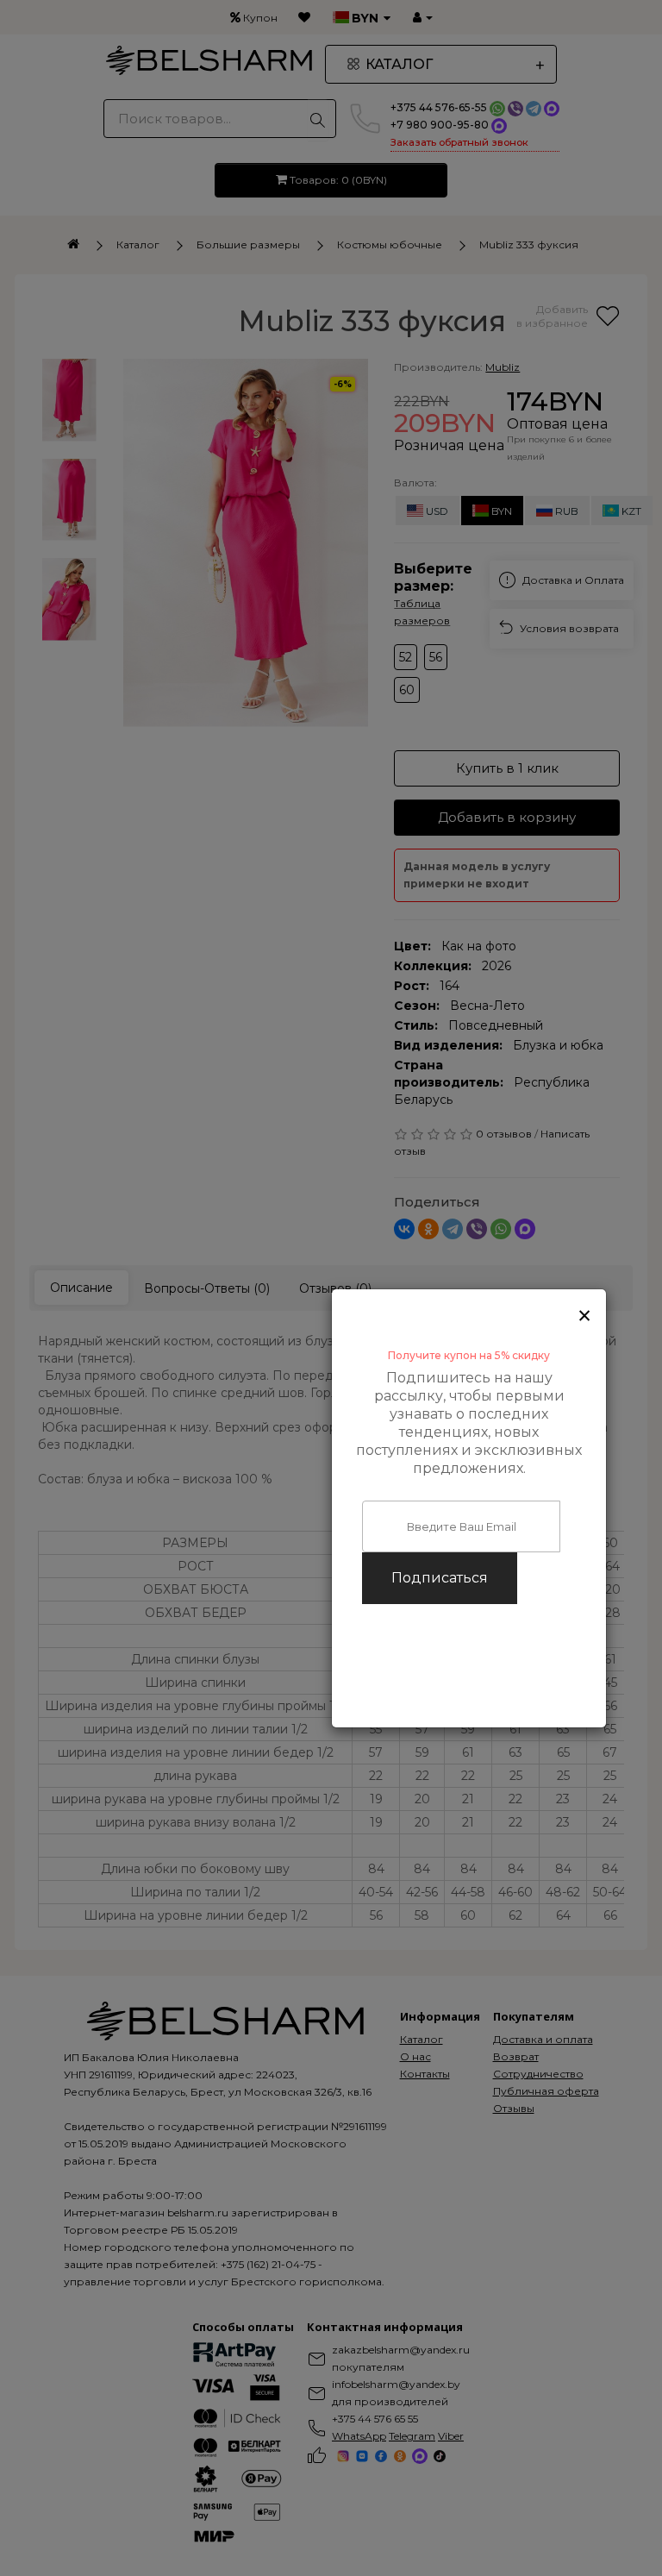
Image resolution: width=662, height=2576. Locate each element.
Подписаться (440, 1578)
